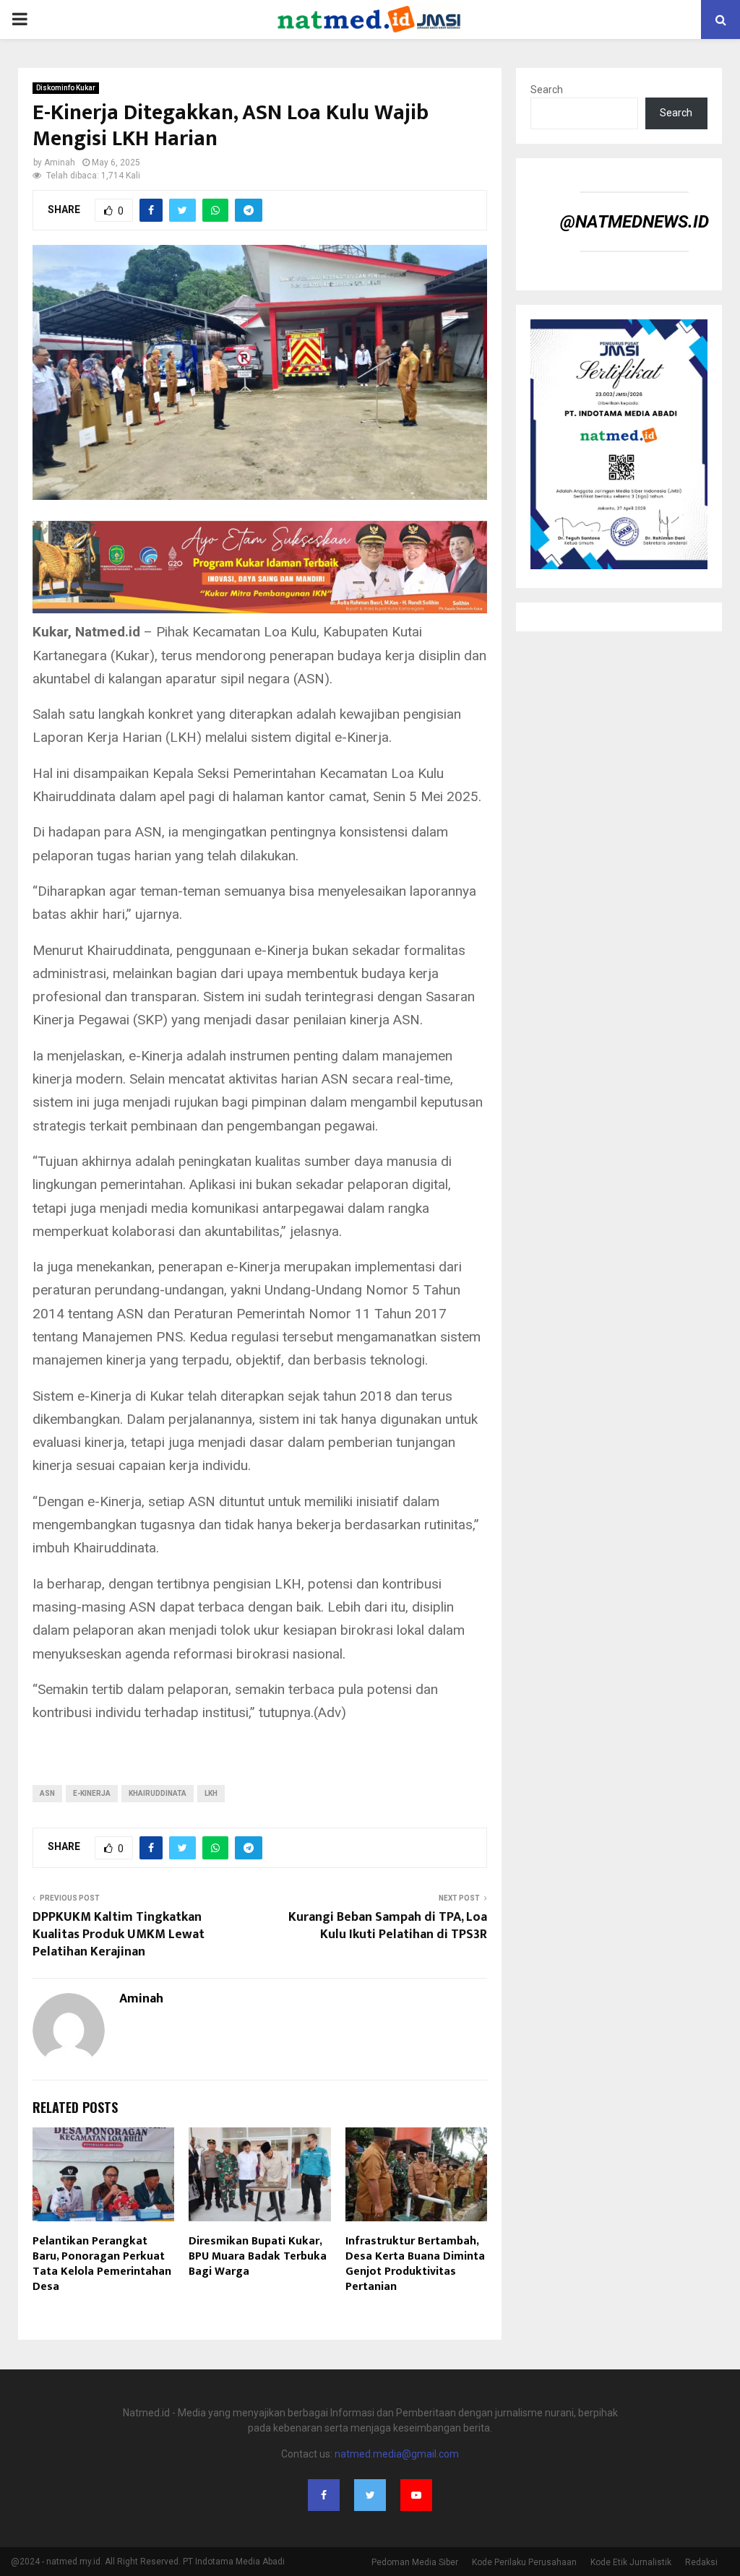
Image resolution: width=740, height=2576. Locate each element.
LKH (211, 1793)
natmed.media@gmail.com (397, 2454)
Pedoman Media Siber (415, 2562)
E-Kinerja (92, 1793)
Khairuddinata (158, 1793)
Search (547, 90)
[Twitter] (370, 2495)
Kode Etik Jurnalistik (631, 2562)
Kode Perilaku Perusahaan (524, 2562)
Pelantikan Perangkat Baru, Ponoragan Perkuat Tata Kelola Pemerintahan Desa (102, 2264)
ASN (47, 1793)
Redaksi (701, 2562)
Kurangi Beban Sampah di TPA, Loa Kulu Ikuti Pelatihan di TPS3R (388, 1926)
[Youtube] (416, 2495)
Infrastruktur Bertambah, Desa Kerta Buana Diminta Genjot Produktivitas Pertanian (415, 2264)
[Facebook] (324, 2495)
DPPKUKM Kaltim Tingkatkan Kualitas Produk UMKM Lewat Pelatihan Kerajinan (119, 1935)
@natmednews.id (634, 222)
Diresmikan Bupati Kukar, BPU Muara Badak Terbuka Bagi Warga (258, 2256)
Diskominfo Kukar (66, 88)
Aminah (60, 163)
